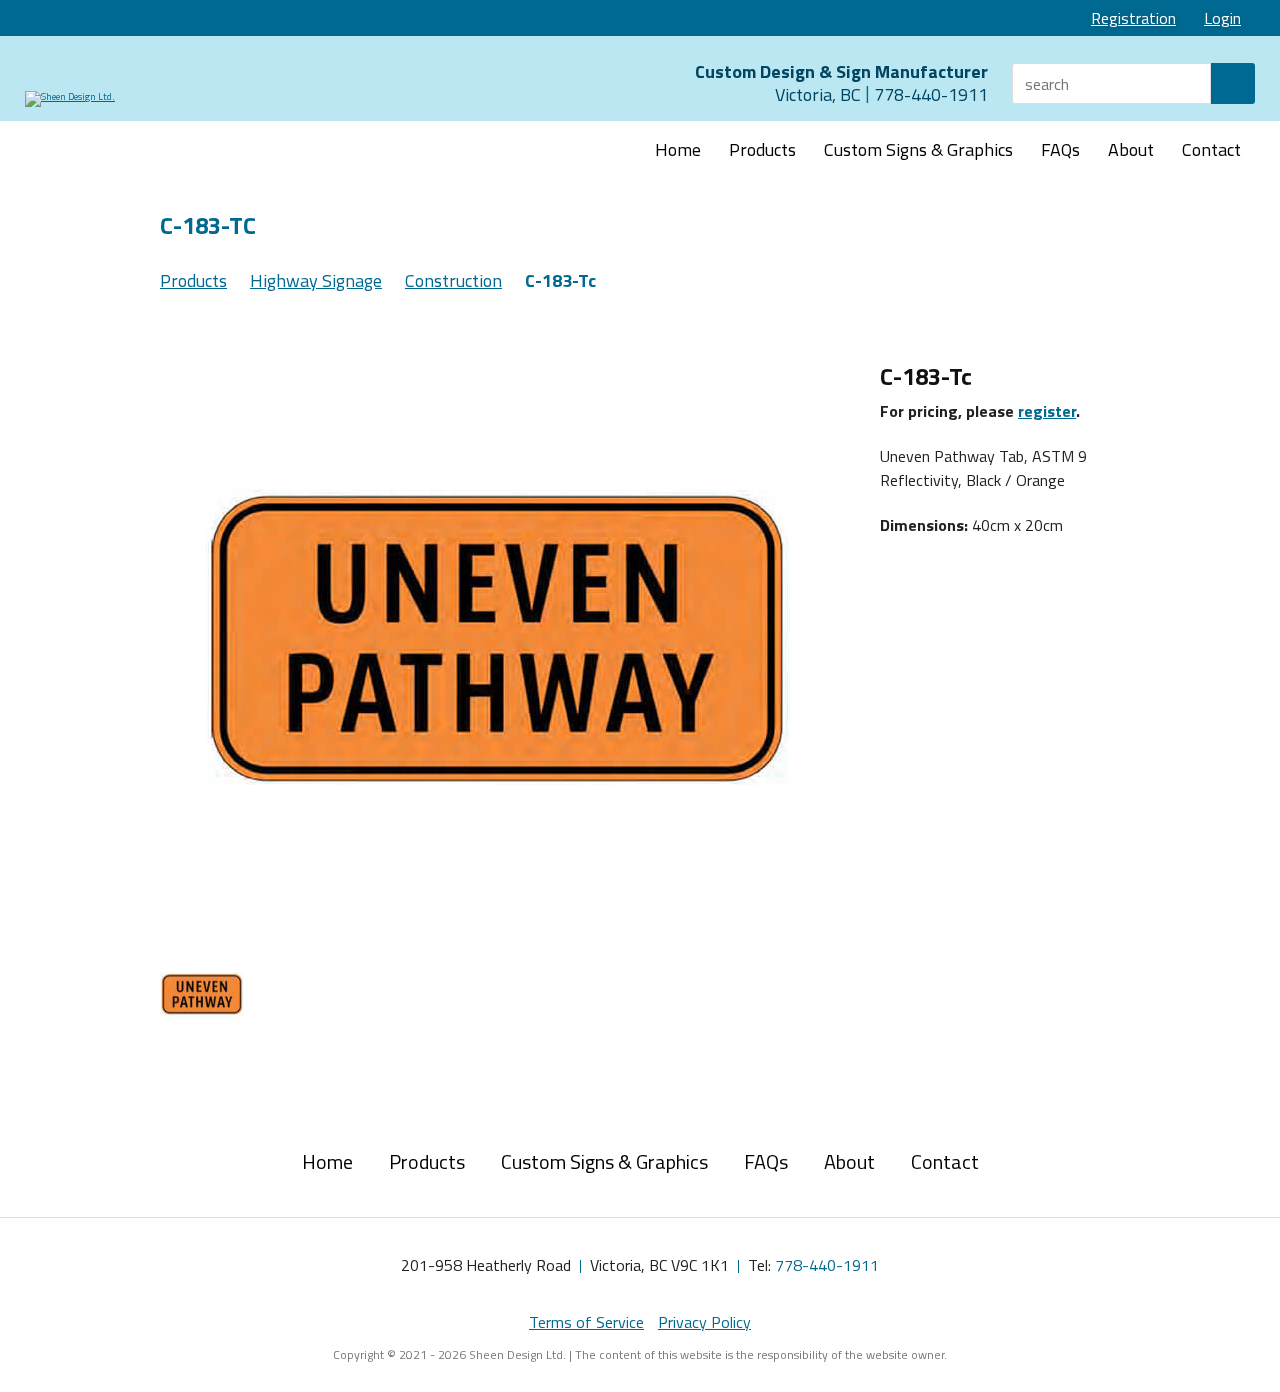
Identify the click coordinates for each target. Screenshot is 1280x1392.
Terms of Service (586, 1322)
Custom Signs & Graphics (918, 149)
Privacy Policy (704, 1322)
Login (1222, 18)
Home (678, 149)
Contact (1211, 149)
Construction (453, 280)
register (1047, 411)
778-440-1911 (827, 1265)
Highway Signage (316, 280)
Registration (1133, 18)
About (1131, 149)
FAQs (1060, 149)
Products (762, 149)
